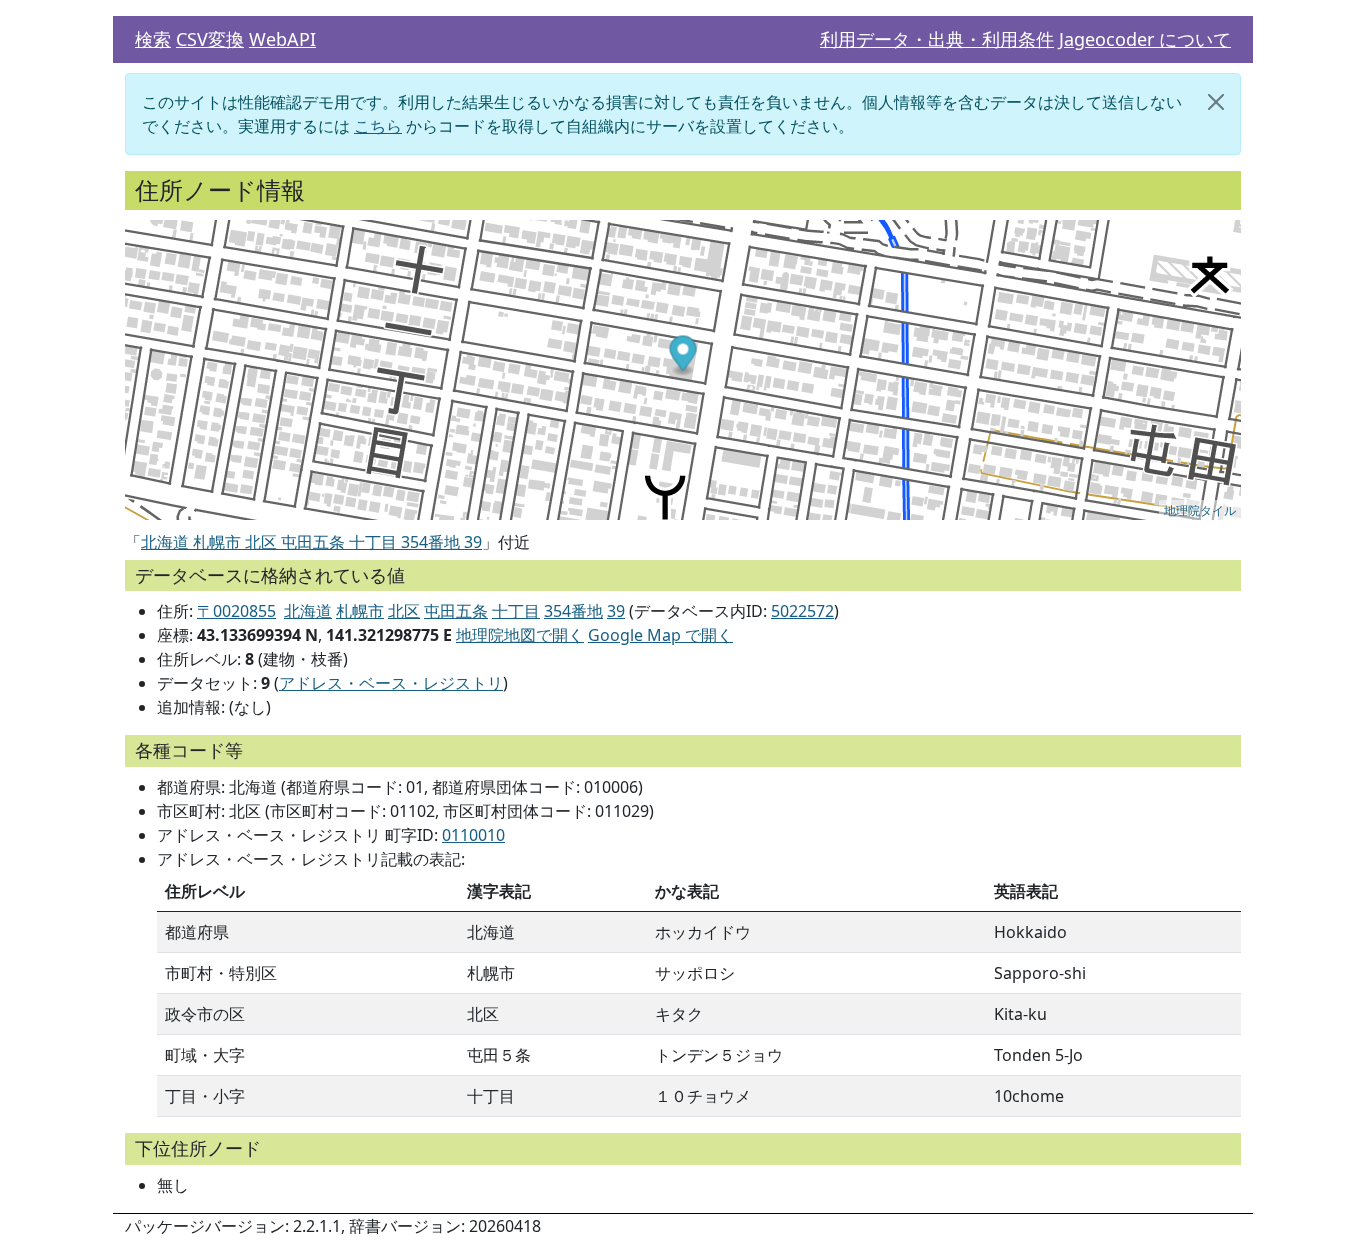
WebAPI (282, 39)
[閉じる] (1216, 102)
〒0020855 (236, 611)
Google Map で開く (660, 635)
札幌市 (360, 611)
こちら (378, 126)
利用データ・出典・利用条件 (937, 39)
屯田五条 (456, 611)
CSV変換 (210, 39)
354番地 (573, 611)
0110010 (473, 835)
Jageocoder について (1145, 39)
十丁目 (516, 611)
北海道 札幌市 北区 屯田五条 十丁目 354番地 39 (311, 542)
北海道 (308, 611)
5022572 (802, 611)
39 (616, 611)
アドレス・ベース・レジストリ (391, 683)
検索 (153, 39)
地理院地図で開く (520, 635)
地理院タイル (1200, 509)
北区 (404, 611)
